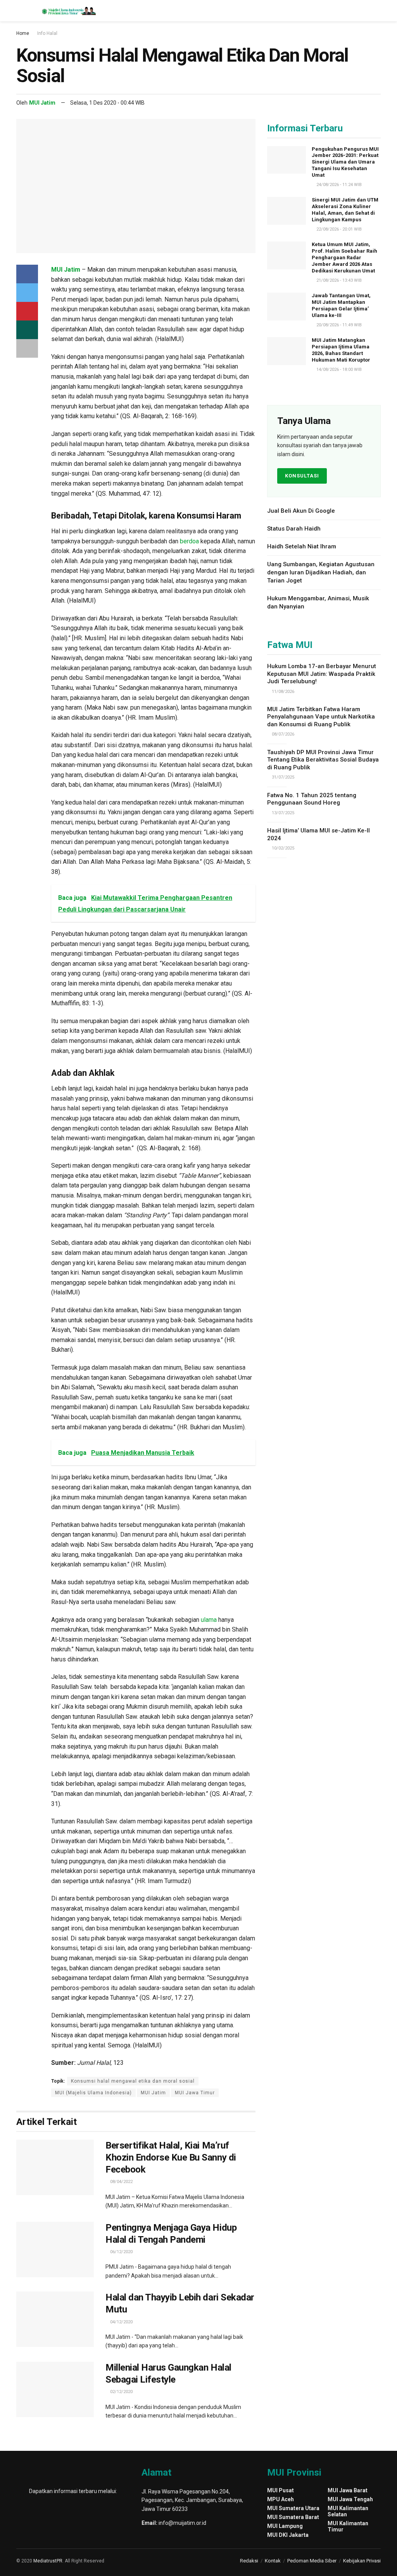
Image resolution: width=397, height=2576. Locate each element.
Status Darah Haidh (294, 529)
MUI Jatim (42, 103)
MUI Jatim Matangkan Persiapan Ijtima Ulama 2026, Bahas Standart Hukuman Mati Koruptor (341, 350)
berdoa (189, 541)
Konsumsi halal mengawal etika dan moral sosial (133, 2081)
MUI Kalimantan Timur (348, 2526)
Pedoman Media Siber (312, 2561)
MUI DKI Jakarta (288, 2535)
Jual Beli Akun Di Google (301, 511)
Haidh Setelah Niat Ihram (302, 546)
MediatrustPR (48, 2561)
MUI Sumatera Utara (293, 2508)
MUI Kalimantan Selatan (348, 2511)
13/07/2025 (282, 813)
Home (23, 33)
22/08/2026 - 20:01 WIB (338, 229)
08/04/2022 (121, 2182)
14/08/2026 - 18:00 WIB (338, 370)
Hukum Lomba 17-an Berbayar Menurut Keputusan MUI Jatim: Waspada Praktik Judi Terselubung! (322, 674)
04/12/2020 (121, 2322)
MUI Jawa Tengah (350, 2499)
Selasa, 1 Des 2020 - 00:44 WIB (107, 103)
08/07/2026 (282, 734)
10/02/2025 (282, 848)
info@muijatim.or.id (182, 2523)
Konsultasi (302, 476)
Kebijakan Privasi (362, 2561)
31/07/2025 (282, 777)
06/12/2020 (121, 2252)
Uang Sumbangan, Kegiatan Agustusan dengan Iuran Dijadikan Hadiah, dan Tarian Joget (321, 572)
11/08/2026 (282, 692)
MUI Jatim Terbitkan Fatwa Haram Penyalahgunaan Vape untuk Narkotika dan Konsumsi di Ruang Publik (321, 717)
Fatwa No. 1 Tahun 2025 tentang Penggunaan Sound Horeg (312, 799)
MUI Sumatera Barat (293, 2517)
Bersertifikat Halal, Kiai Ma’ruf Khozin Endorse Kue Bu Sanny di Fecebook (171, 2157)
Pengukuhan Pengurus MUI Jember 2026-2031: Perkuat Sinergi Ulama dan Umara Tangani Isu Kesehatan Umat (345, 162)
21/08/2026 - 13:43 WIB (338, 280)
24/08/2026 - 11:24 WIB (338, 185)
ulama (209, 1620)
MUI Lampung (285, 2526)
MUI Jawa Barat (348, 2490)
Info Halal (47, 33)
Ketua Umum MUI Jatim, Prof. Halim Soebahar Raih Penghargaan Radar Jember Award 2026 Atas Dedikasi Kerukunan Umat (344, 258)
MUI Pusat (280, 2490)
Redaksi (249, 2561)
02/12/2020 (121, 2392)
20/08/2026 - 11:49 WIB (338, 325)
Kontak (273, 2561)
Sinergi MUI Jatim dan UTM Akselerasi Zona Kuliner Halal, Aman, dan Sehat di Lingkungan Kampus (345, 210)
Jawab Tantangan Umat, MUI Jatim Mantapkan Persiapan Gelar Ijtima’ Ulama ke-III (341, 305)
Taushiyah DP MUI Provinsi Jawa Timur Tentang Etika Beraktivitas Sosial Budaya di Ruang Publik (323, 760)
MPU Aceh (280, 2499)
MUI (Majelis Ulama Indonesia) (93, 2093)
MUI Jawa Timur (195, 2093)
